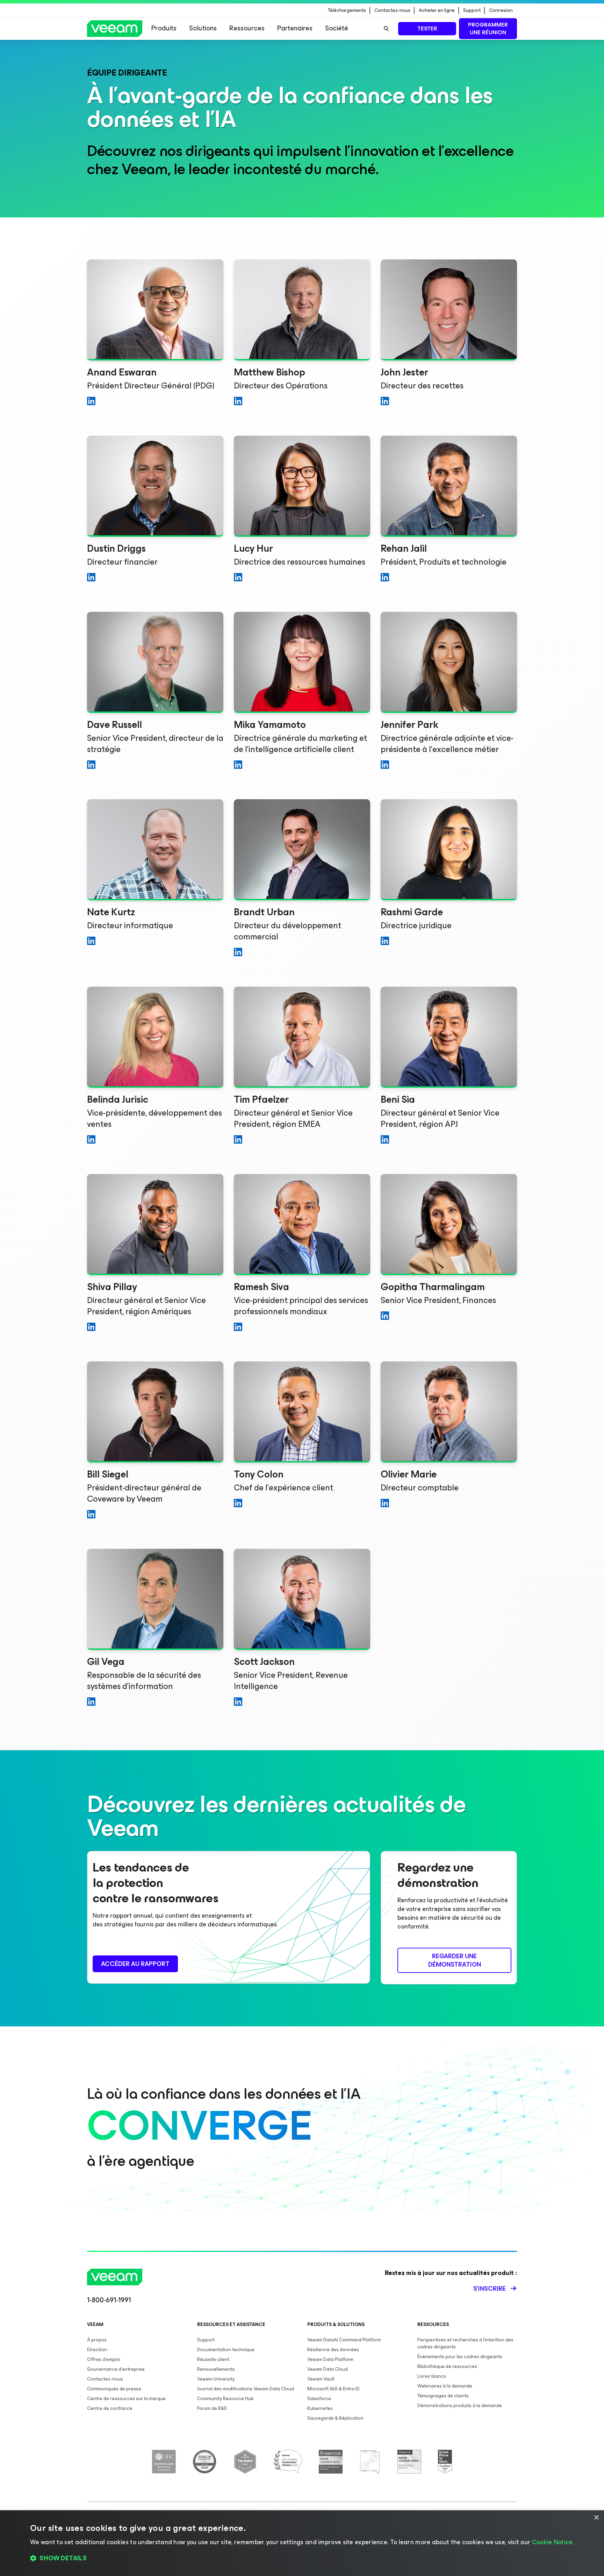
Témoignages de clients (443, 2396)
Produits (164, 28)
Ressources (247, 28)
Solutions (203, 28)
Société (337, 28)
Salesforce (319, 2399)
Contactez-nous (392, 10)
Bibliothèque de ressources (447, 2366)
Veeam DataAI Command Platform (344, 2340)
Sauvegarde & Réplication (335, 2418)
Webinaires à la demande (445, 2386)
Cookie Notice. (553, 2542)
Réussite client (213, 2359)
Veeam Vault (321, 2379)
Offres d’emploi (104, 2359)
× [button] (596, 2518)
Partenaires (295, 28)
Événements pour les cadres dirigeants (460, 2357)
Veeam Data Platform (330, 2359)
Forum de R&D (212, 2408)
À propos (97, 2340)
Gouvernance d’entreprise (116, 2369)
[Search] (386, 29)
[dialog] (302, 2543)
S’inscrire (490, 2289)
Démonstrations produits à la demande (460, 2406)
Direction (97, 2350)
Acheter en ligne (437, 10)
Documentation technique (226, 2350)
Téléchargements (347, 10)
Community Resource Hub (225, 2399)
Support (472, 10)
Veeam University (216, 2379)
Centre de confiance (110, 2408)
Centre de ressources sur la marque (126, 2399)
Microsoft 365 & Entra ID (333, 2389)
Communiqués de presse (114, 2389)
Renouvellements (216, 2369)
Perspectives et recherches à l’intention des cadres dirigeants (465, 2343)
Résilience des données (333, 2350)
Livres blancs (432, 2376)
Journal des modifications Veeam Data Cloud (246, 2389)
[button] (302, 2559)
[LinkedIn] (91, 403)
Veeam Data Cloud (328, 2369)
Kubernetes (320, 2408)
